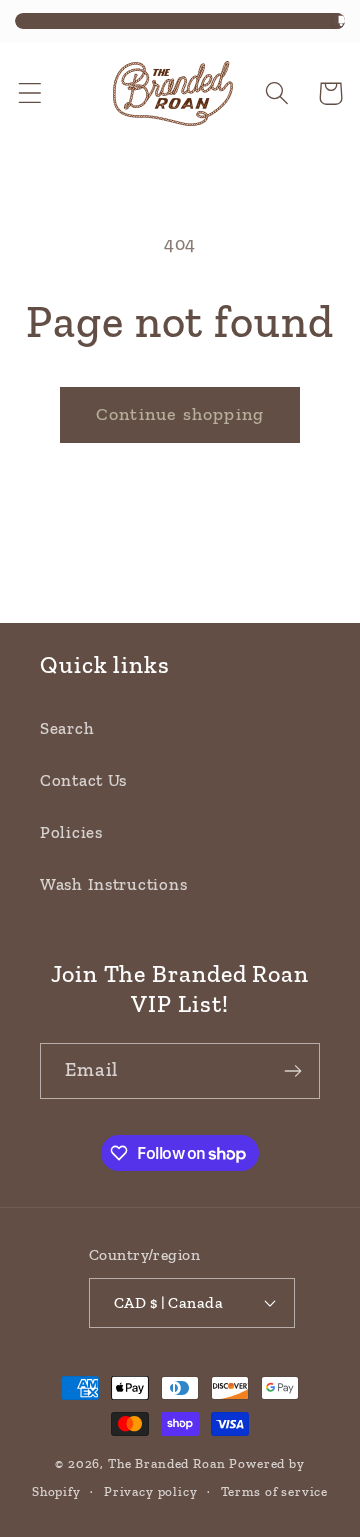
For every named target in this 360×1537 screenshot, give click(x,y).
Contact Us (83, 780)
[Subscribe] (292, 1071)
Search (67, 728)
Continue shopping (180, 414)
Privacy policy (151, 1491)
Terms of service (274, 1491)
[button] (30, 93)
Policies (71, 832)
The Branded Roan (166, 1463)
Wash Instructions (113, 884)
